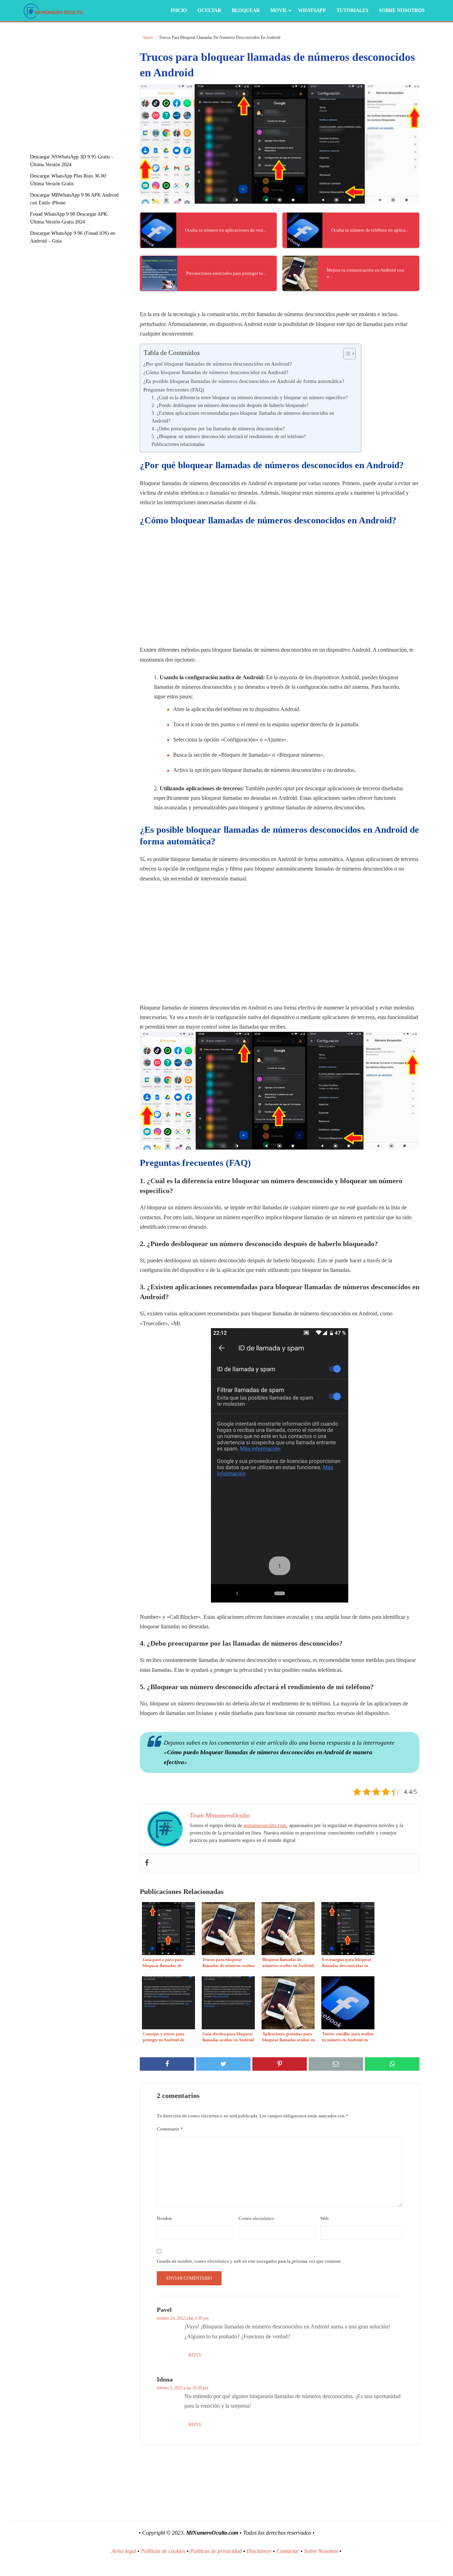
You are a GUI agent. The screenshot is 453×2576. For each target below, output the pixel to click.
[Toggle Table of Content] (346, 354)
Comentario (170, 2129)
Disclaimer (259, 2551)
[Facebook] (147, 1863)
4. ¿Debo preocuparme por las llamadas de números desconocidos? (218, 429)
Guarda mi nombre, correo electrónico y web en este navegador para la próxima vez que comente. (249, 2261)
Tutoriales (352, 10)
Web (325, 2218)
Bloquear (246, 10)
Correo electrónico (256, 2218)
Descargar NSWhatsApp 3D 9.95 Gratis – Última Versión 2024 (72, 161)
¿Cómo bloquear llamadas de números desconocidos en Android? (216, 372)
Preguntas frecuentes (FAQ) (174, 389)
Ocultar (209, 10)
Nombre (164, 2218)
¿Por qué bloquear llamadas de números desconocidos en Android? (218, 364)
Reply (195, 2355)
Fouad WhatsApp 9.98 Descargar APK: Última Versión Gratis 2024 (69, 218)
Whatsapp (312, 10)
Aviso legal (124, 2551)
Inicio (179, 10)
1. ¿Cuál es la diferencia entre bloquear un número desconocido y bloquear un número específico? (250, 398)
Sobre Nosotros (402, 10)
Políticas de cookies (163, 2551)
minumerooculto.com (265, 1825)
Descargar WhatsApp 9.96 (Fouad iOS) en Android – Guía (73, 237)
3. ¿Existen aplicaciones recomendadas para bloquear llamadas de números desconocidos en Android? (243, 417)
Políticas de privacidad (216, 2551)
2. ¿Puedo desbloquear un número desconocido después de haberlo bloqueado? (230, 405)
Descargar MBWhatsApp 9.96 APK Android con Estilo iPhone (74, 199)
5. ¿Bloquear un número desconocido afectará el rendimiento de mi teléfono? (229, 437)
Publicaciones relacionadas (178, 444)
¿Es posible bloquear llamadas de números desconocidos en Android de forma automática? (244, 381)
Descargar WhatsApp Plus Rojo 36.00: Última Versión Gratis (69, 180)
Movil (279, 10)
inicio (148, 37)
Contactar (288, 2551)
